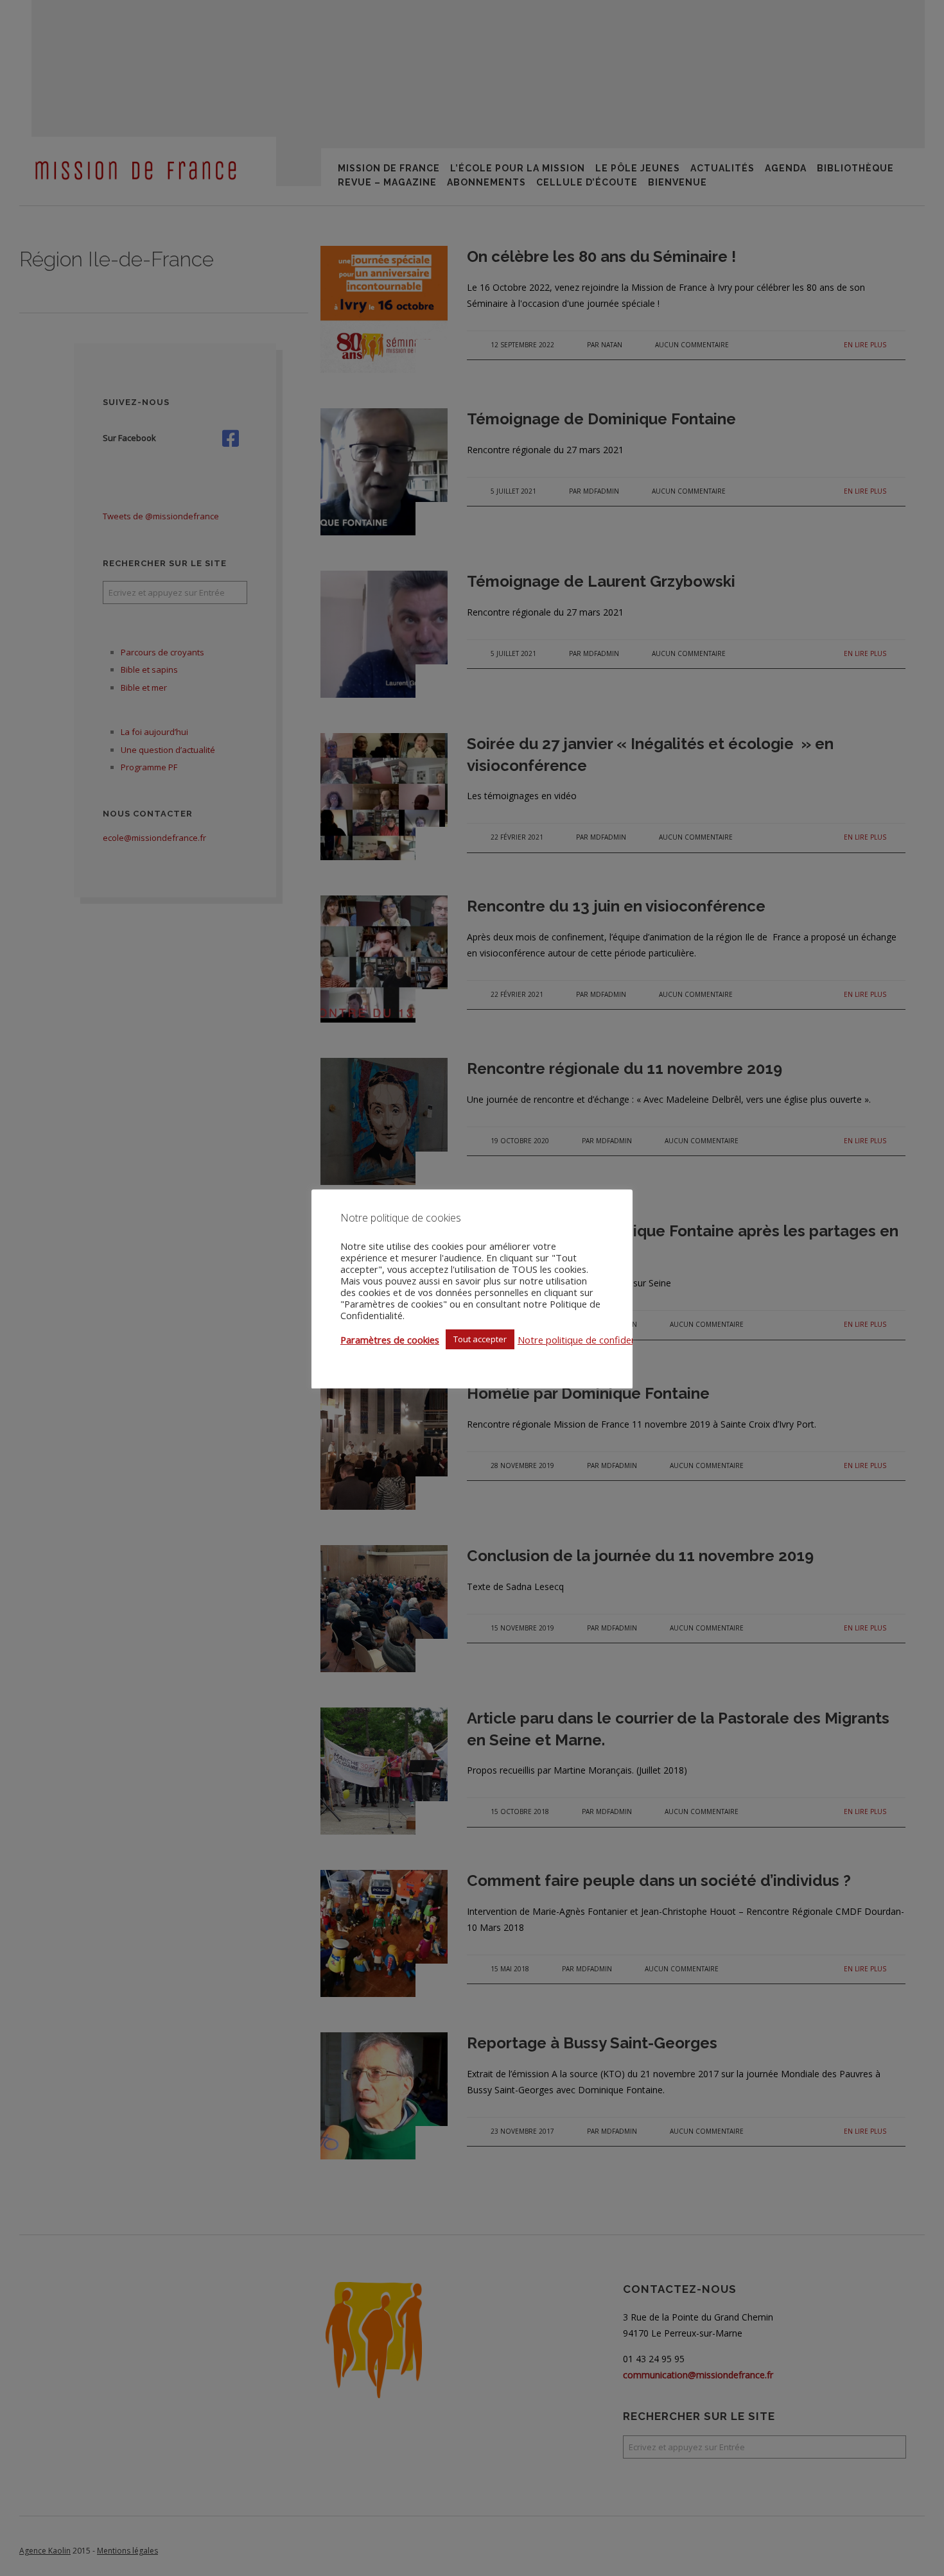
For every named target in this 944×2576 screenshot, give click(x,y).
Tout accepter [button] (480, 1339)
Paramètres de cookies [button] (390, 1340)
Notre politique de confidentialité (589, 1340)
